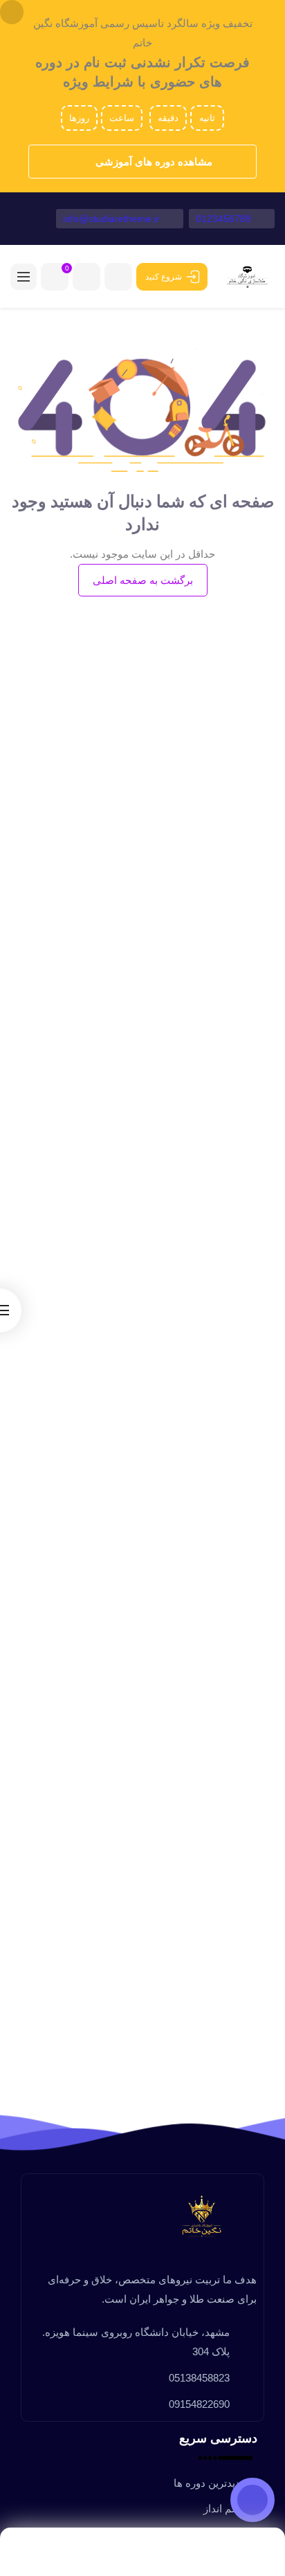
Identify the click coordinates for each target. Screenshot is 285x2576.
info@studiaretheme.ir (113, 219)
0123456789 (225, 219)
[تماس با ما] (252, 2500)
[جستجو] (86, 277)
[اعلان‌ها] (118, 277)
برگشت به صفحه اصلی (143, 580)
